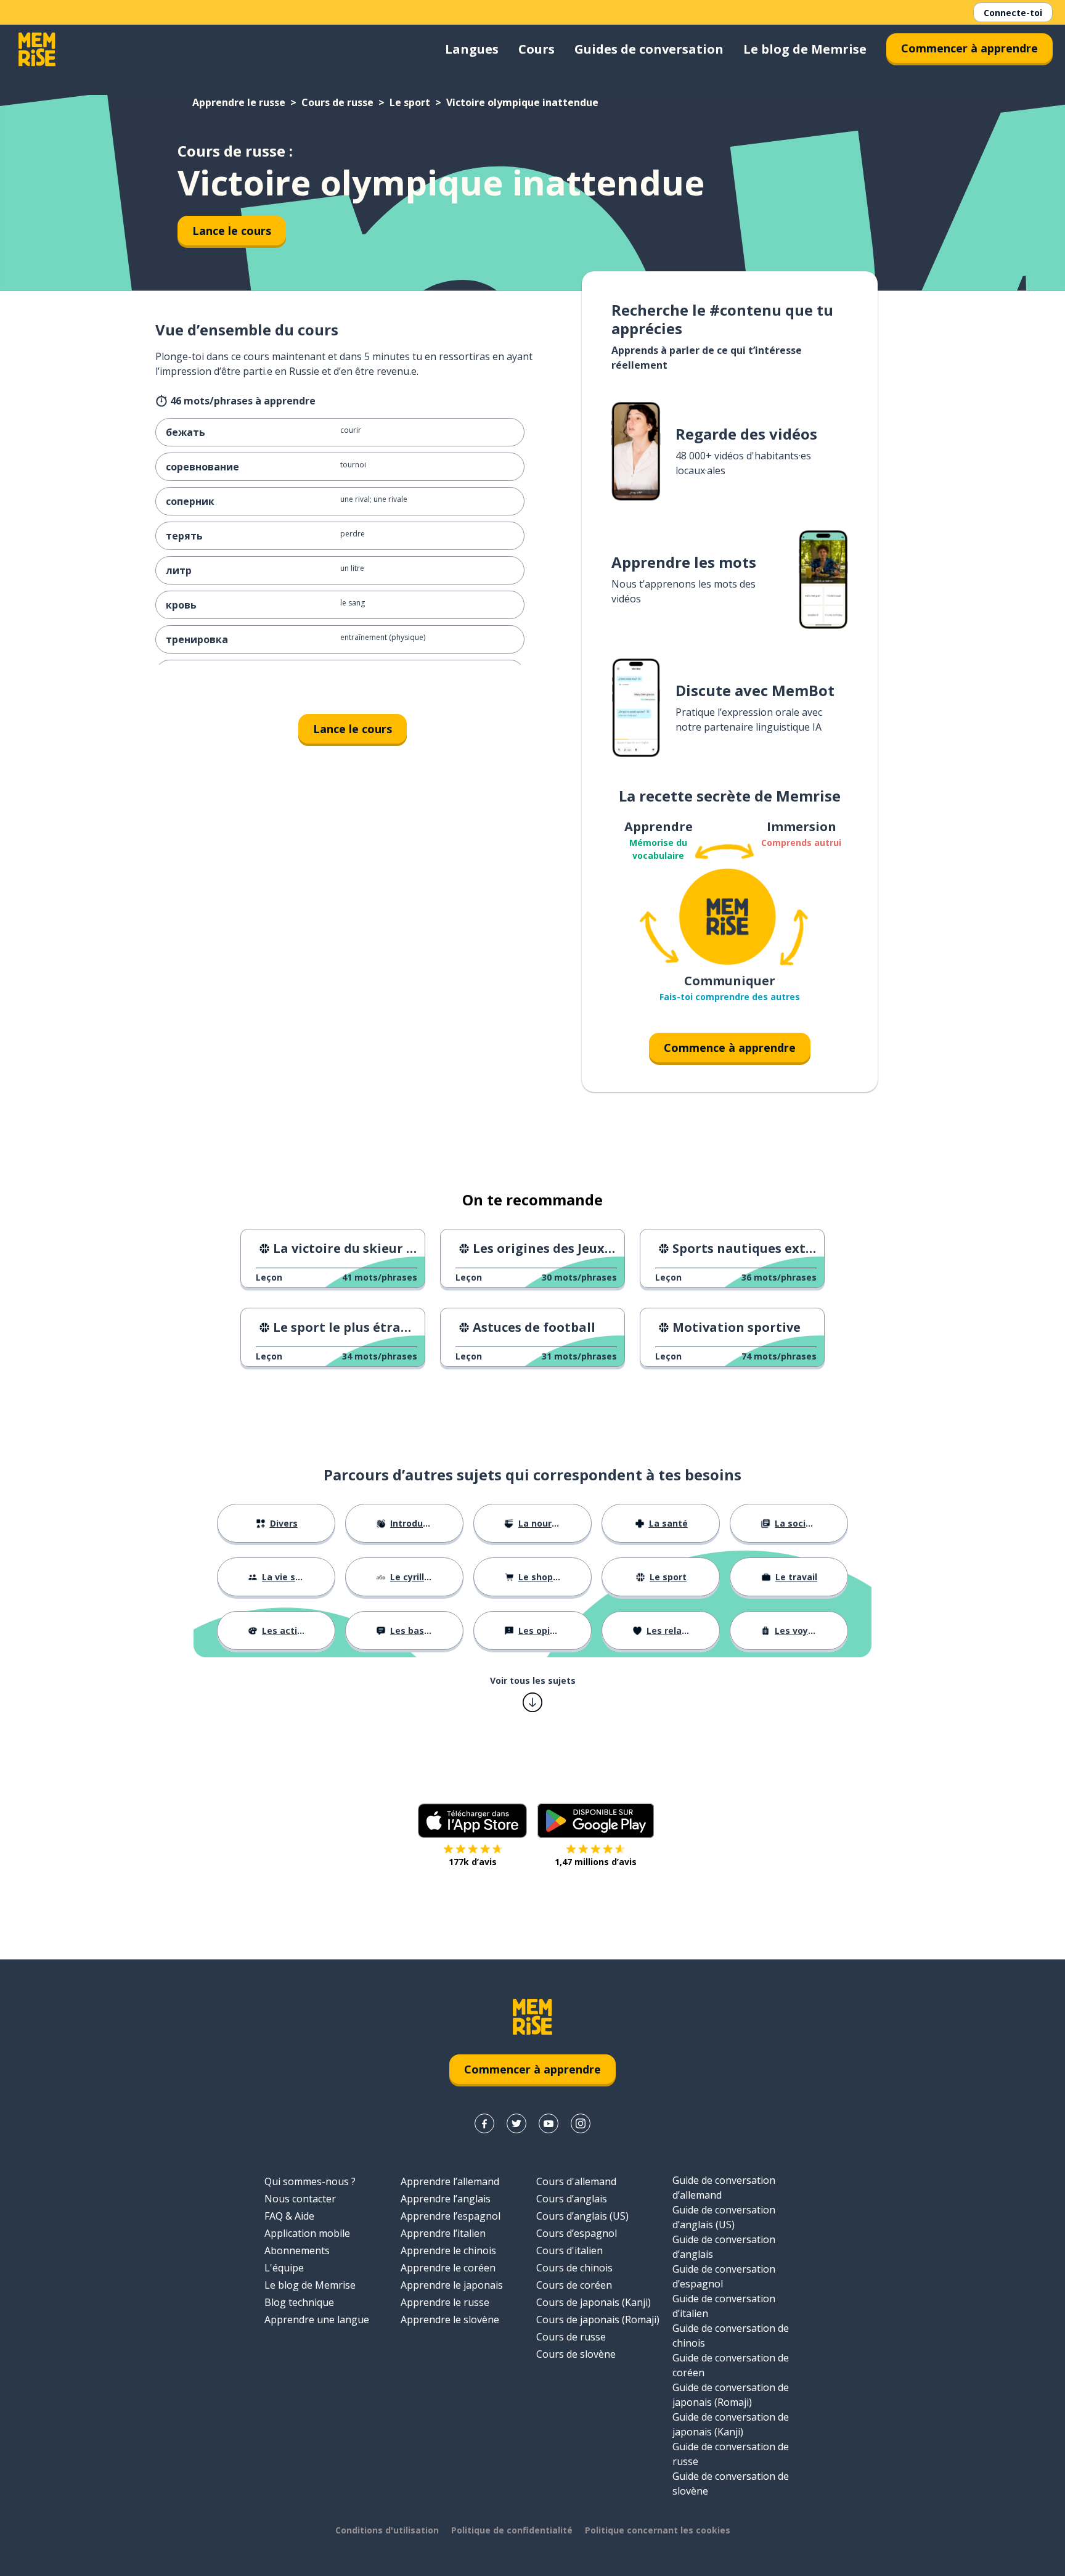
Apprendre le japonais (452, 2285)
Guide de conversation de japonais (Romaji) (731, 2395)
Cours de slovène (576, 2354)
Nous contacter (300, 2199)
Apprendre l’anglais (446, 2199)
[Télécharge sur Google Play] (596, 1821)
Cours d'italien (569, 2250)
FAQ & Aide (289, 2216)
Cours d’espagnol (577, 2233)
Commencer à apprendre (969, 48)
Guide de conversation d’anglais (724, 2247)
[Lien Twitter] (516, 2123)
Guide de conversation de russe (731, 2454)
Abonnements (297, 2250)
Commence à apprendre (730, 1048)
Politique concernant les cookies (658, 2530)
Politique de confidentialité (512, 2530)
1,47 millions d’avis (596, 1862)
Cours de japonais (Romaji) (598, 2320)
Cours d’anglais (572, 2199)
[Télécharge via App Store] (473, 1821)
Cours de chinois (574, 2268)
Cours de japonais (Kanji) (594, 2302)
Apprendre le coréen (448, 2268)
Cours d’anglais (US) (582, 2216)
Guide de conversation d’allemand (724, 2188)
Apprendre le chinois (448, 2250)
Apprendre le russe (239, 102)
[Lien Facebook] (484, 2123)
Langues (472, 49)
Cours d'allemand (576, 2181)
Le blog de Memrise (805, 49)
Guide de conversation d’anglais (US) (724, 2217)
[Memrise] (37, 49)
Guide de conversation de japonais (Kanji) (731, 2424)
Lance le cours (232, 231)
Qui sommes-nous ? (310, 2181)
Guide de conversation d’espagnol (724, 2276)
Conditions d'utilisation (387, 2530)
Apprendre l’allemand (450, 2181)
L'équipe (284, 2268)
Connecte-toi (1013, 13)
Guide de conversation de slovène (731, 2484)
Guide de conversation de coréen (731, 2365)
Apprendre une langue (317, 2320)
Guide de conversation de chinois (731, 2336)
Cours (537, 49)
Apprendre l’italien (443, 2233)
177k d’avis (473, 1862)
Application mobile (307, 2233)
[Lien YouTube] (549, 2123)
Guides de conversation (649, 49)
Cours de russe (337, 102)
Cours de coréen (574, 2285)
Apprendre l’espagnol (451, 2216)
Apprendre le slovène (450, 2320)
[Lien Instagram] (581, 2123)
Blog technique (299, 2302)
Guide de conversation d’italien (724, 2306)
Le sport (410, 102)
